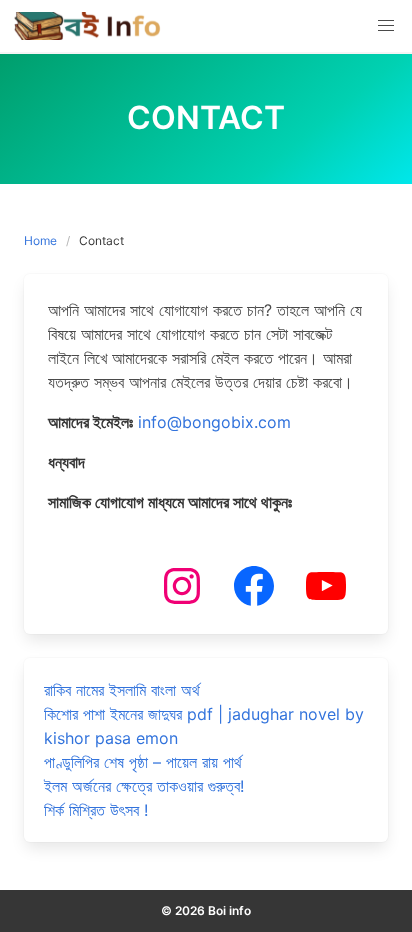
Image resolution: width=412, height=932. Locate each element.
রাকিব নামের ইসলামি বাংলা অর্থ (122, 690)
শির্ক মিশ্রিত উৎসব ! (96, 810)
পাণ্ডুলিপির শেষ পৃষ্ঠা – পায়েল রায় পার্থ (143, 762)
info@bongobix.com (214, 422)
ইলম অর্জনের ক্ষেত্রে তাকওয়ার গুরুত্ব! (144, 786)
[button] (386, 26)
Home (40, 240)
